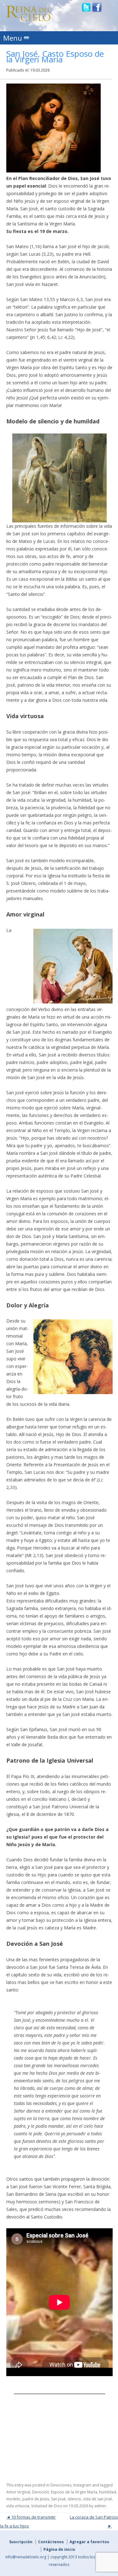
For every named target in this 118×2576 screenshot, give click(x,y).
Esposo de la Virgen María (74, 2492)
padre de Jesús (36, 2499)
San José (58, 2499)
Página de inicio (59, 2549)
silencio (74, 2499)
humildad (108, 2492)
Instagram (82, 2485)
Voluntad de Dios (47, 2506)
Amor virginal (18, 2492)
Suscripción (21, 2542)
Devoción (41, 2492)
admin (100, 2506)
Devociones (61, 2485)
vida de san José (98, 2499)
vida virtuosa (18, 2506)
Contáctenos (51, 2542)
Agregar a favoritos (89, 2542)
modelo (13, 2499)
